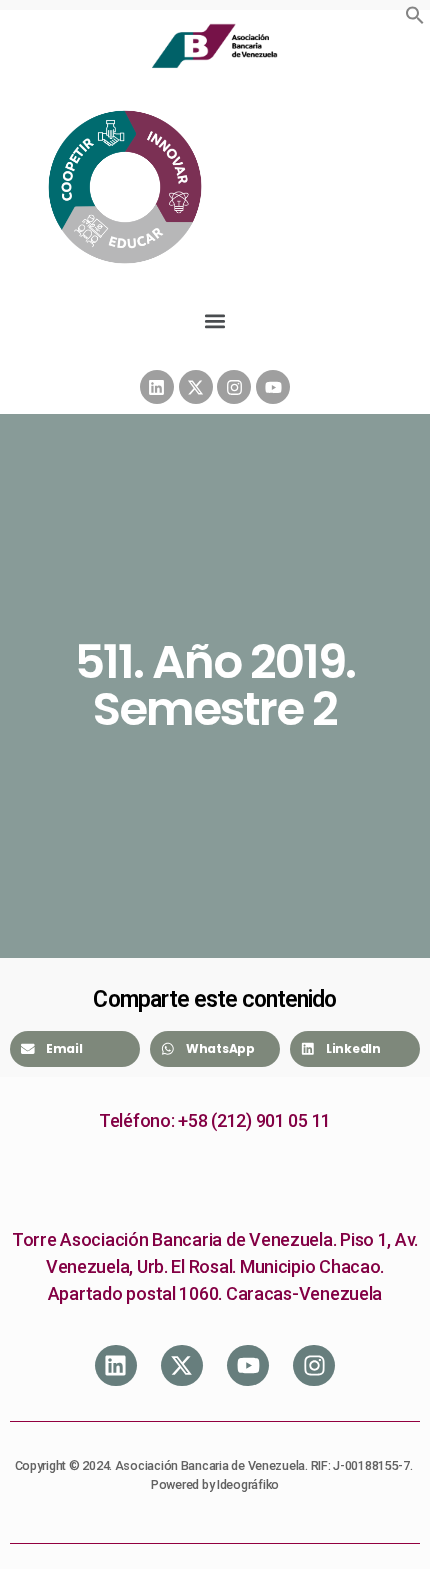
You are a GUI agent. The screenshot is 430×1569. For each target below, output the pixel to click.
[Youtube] (273, 387)
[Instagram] (234, 387)
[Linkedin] (157, 387)
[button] (415, 15)
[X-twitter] (196, 387)
